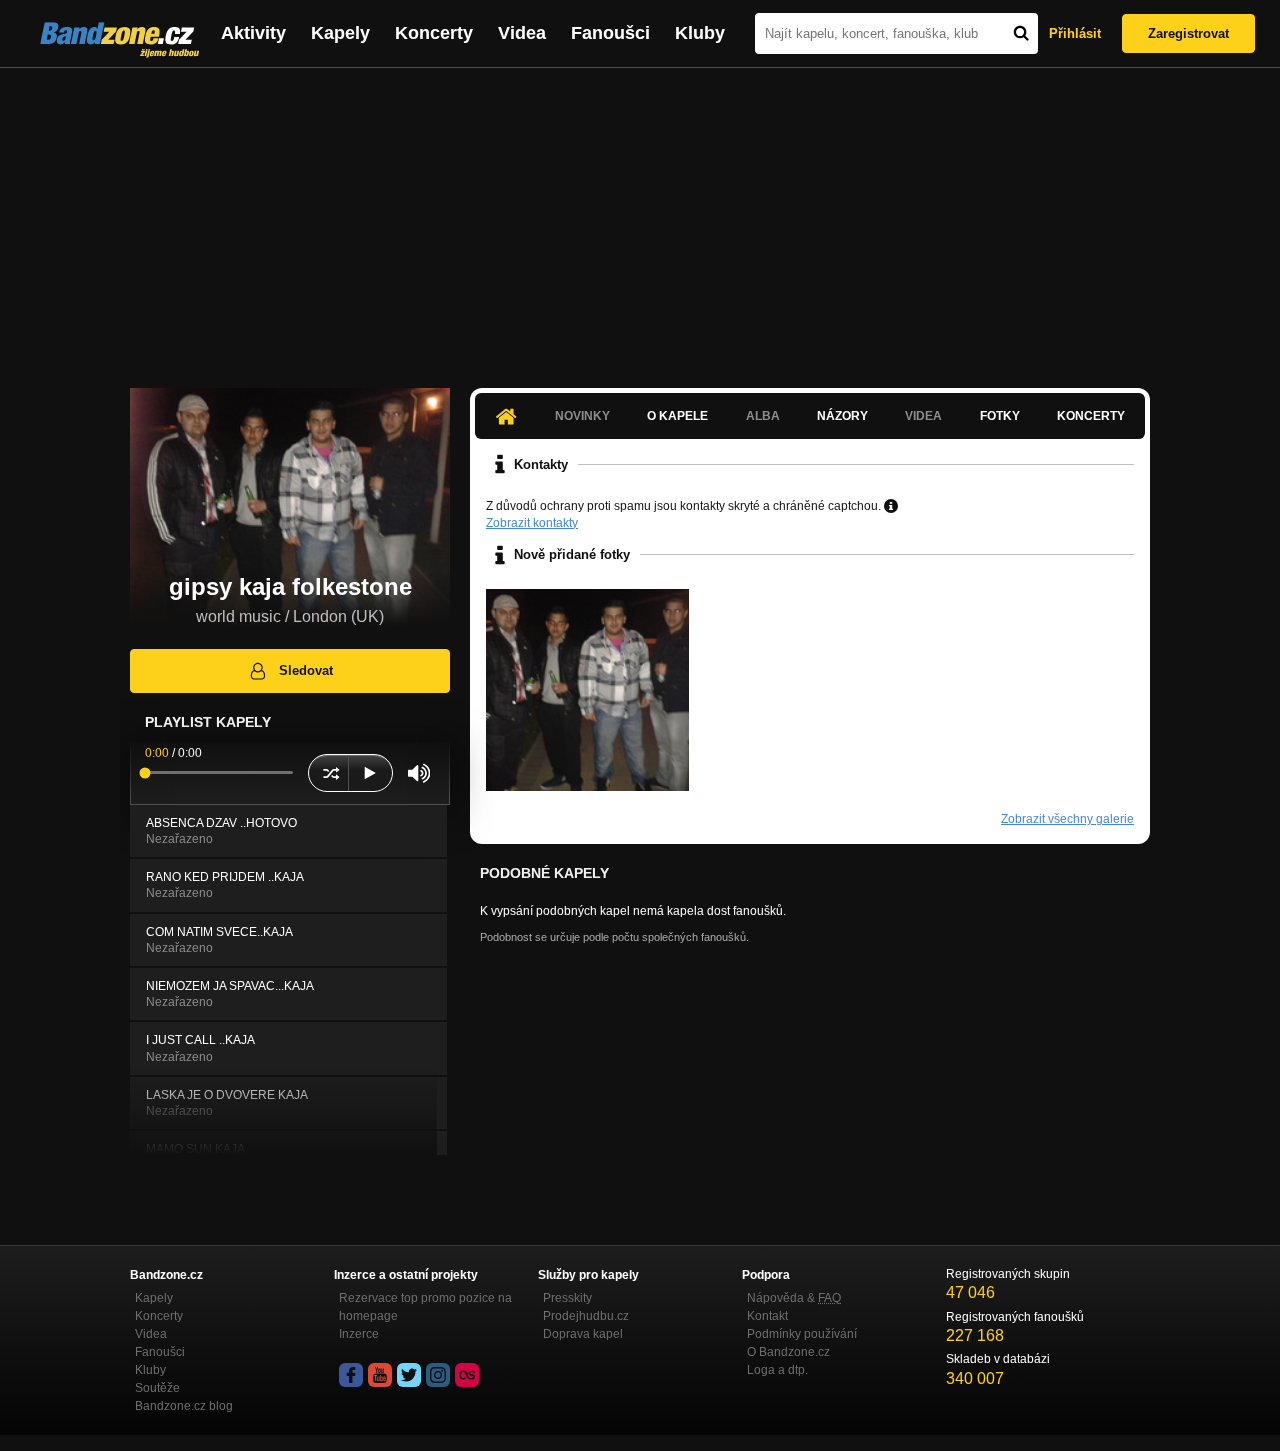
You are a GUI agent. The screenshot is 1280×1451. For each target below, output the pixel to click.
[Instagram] (438, 1375)
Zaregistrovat (1188, 33)
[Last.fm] (467, 1375)
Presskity (567, 1298)
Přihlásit (1075, 33)
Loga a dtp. (777, 1370)
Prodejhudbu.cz (586, 1316)
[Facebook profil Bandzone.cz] (351, 1375)
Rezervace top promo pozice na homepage (425, 1307)
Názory (842, 416)
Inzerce (359, 1334)
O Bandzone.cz (788, 1352)
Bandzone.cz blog (184, 1406)
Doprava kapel (583, 1334)
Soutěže (157, 1388)
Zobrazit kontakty (532, 523)
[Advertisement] (640, 218)
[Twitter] (409, 1375)
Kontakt (767, 1316)
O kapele (677, 416)
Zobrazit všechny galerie (1067, 819)
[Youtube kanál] (380, 1375)
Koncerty (434, 33)
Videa (522, 33)
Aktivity (253, 33)
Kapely (340, 33)
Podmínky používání (802, 1334)
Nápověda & (794, 1298)
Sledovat (306, 670)
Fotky (1000, 416)
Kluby (700, 33)
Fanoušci (610, 33)
